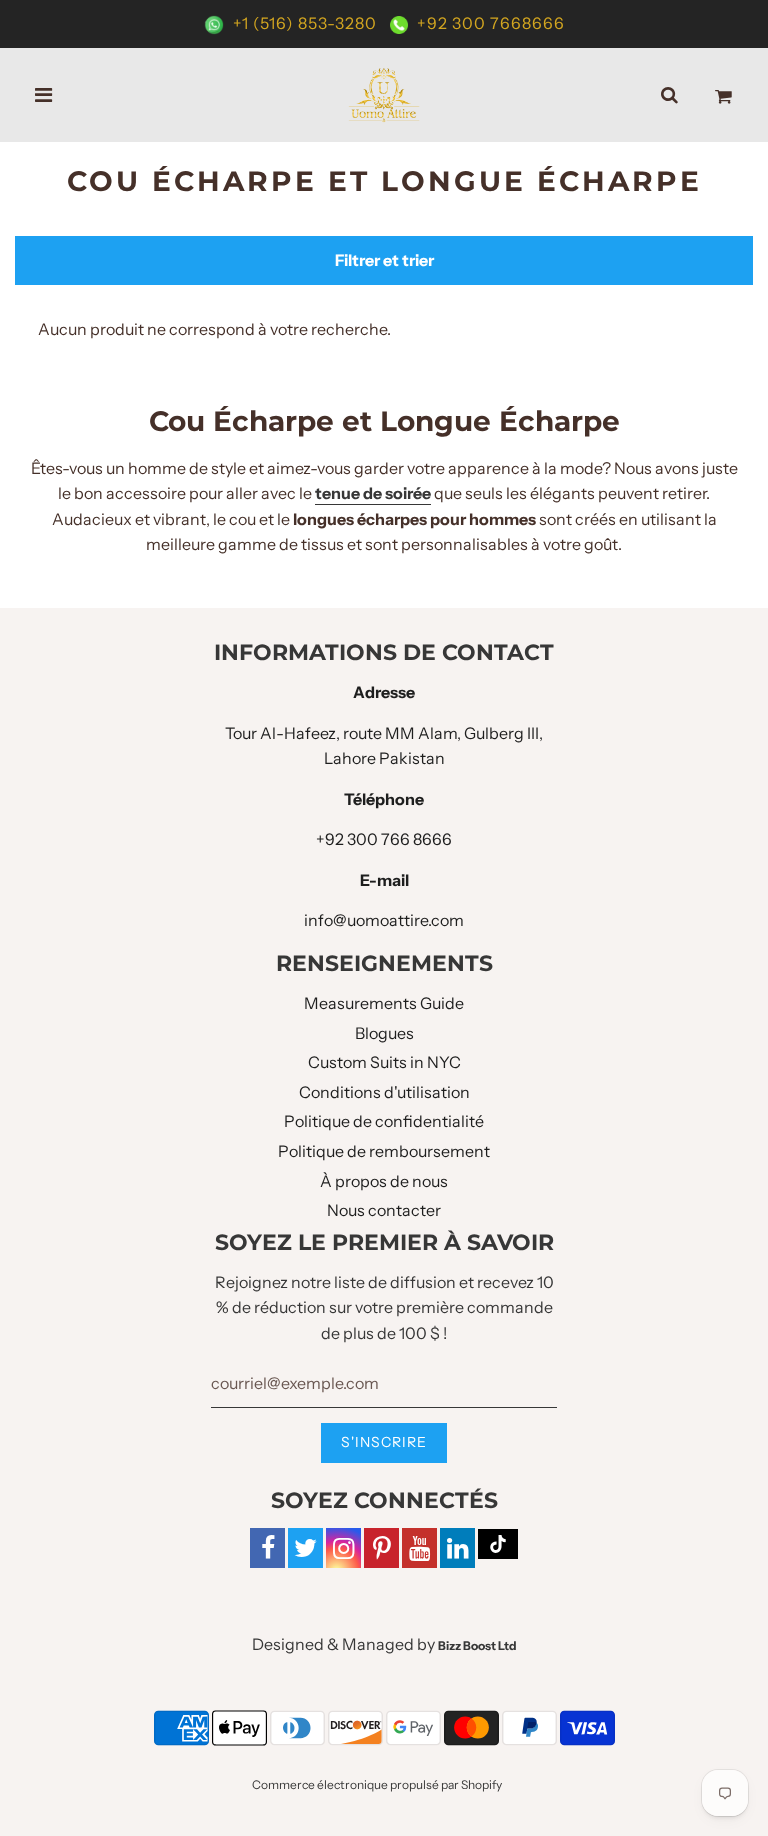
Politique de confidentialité (384, 1121)
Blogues (384, 1033)
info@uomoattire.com (384, 920)
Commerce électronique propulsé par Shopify (377, 1784)
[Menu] (44, 95)
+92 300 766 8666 (384, 839)
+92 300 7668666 (489, 23)
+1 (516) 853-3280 (305, 23)
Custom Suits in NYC (384, 1062)
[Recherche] (669, 95)
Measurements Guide (384, 1003)
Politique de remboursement (384, 1151)
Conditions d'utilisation (384, 1092)
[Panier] (723, 95)
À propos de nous (384, 1181)
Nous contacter (384, 1210)
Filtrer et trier (384, 260)
